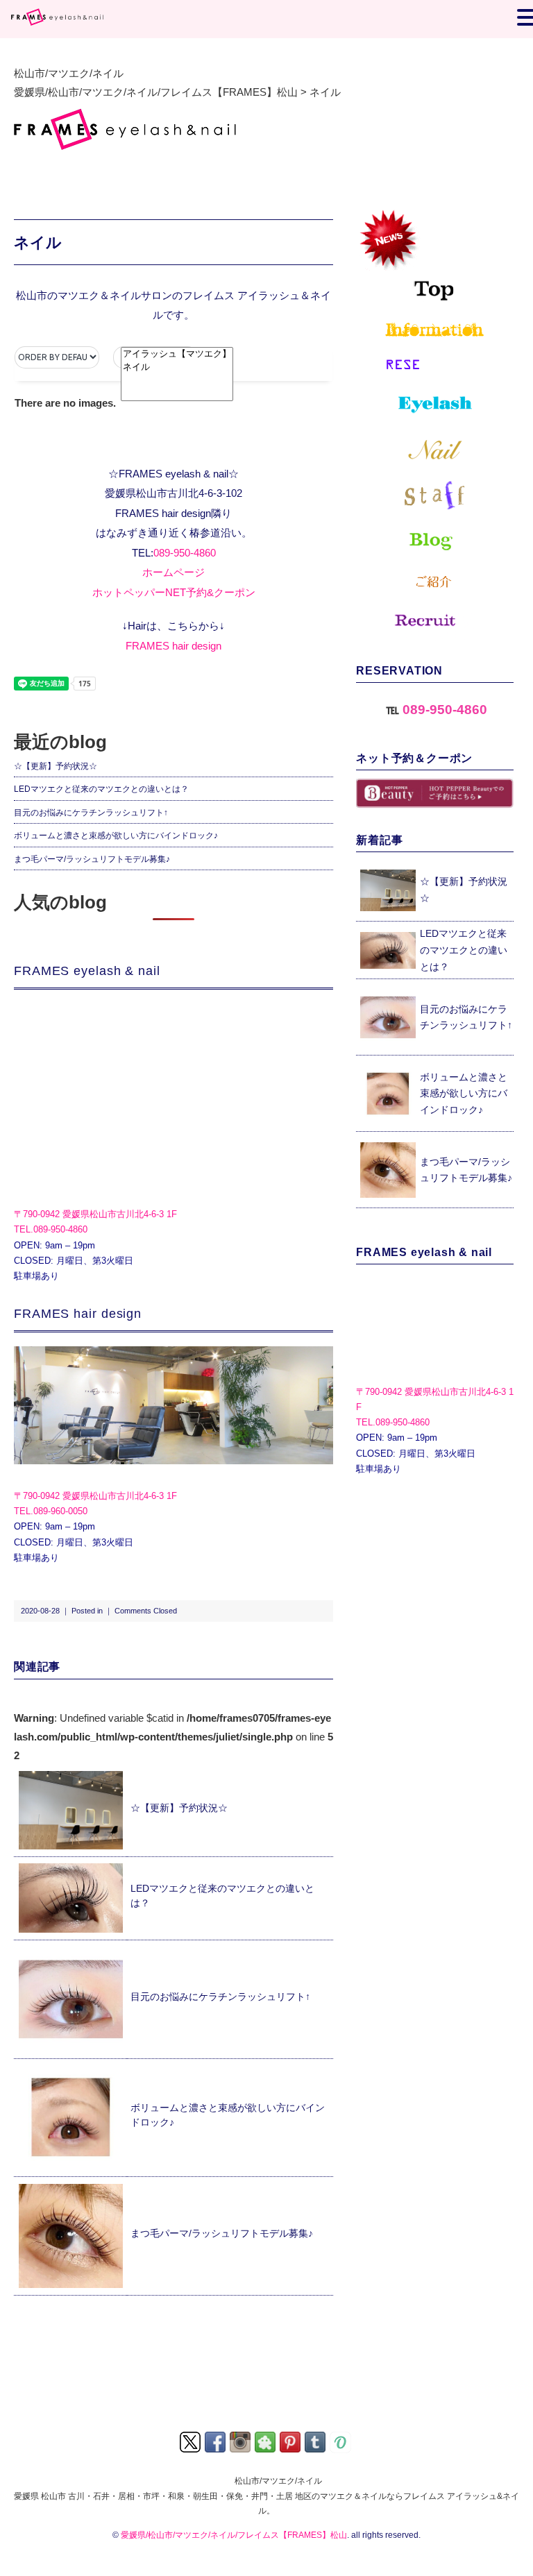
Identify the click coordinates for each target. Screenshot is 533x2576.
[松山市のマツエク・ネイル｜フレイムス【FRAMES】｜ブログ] (435, 542)
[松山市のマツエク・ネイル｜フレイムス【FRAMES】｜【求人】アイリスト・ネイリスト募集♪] (435, 627)
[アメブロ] (266, 2441)
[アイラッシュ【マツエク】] (177, 354)
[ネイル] (177, 367)
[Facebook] (216, 2441)
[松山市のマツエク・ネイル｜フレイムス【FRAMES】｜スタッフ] (435, 495)
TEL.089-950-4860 (51, 1229)
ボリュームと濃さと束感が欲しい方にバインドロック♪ (116, 836)
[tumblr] (316, 2441)
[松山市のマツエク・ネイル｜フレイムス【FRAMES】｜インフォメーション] (435, 330)
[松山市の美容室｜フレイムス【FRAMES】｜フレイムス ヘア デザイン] (174, 1405)
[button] (155, 357)
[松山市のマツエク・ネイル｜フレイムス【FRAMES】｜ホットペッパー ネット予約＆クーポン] (435, 794)
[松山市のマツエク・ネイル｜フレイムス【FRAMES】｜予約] (435, 365)
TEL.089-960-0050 (51, 1511)
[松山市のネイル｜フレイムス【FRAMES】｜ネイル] (435, 450)
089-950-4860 (185, 553)
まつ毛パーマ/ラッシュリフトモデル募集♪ (92, 859)
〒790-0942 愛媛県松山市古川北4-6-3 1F (95, 1214)
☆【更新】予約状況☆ (56, 766)
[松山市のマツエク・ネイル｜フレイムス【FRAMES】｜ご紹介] (435, 583)
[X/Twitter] (191, 2441)
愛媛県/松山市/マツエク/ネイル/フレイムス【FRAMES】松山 (234, 2535)
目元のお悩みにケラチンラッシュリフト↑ (91, 813)
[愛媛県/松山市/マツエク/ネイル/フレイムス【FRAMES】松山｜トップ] (435, 254)
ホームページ (174, 572)
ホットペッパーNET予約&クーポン (174, 592)
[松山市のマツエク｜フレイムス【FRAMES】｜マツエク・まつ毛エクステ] (435, 406)
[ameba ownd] (341, 2441)
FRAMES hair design (174, 646)
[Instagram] (241, 2441)
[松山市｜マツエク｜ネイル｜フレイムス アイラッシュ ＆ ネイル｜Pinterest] (291, 2441)
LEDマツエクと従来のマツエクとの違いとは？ (101, 789)
